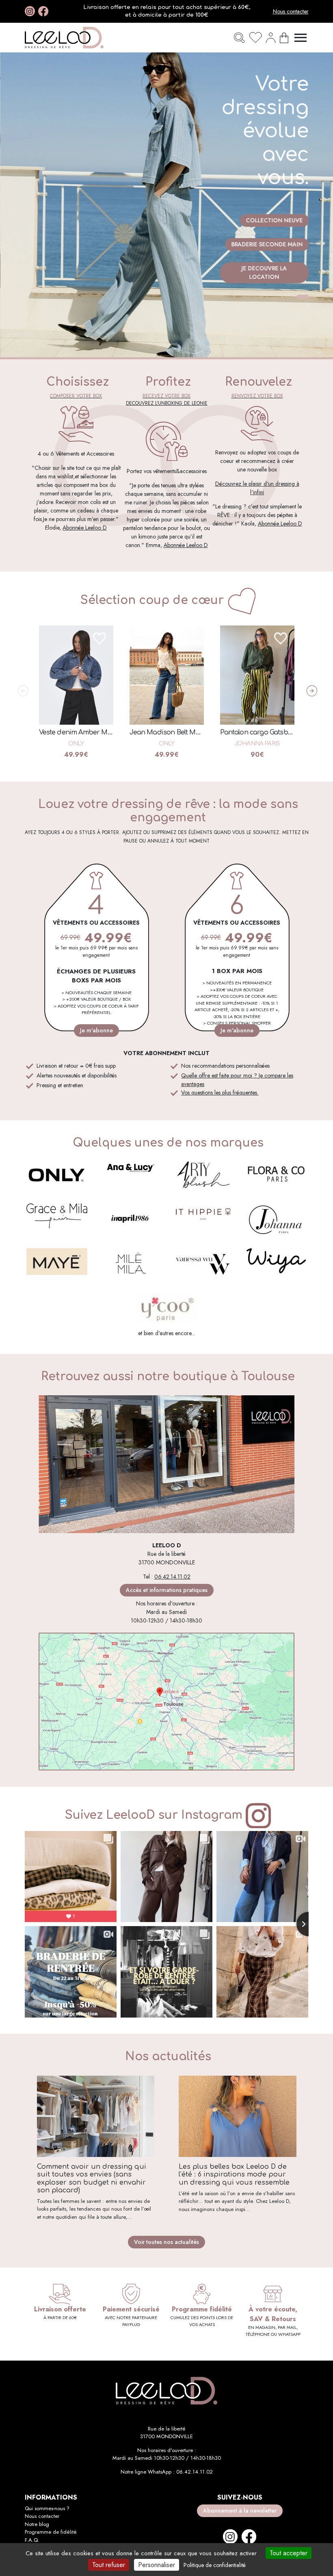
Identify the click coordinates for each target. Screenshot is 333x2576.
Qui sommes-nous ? (47, 2508)
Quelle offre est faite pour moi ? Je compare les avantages (237, 1080)
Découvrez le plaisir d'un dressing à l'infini (257, 488)
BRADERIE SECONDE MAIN (267, 244)
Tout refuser (109, 2565)
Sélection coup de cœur (152, 600)
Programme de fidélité (51, 2532)
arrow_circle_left (20, 691)
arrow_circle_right (309, 691)
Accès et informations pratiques (167, 1590)
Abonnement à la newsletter (240, 2511)
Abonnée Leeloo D (85, 528)
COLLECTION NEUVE (274, 220)
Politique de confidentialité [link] (215, 2565)
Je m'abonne (96, 1030)
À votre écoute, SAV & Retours (273, 2314)
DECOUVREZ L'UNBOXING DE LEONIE (167, 403)
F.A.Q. (32, 2540)
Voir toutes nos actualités (166, 2242)
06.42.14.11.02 (172, 1577)
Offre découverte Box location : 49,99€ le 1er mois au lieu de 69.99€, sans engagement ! (166, 11)
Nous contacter (291, 11)
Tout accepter (289, 2553)
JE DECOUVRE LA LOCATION (264, 273)
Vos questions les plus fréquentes (220, 1093)
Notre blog (37, 2524)
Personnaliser (157, 2565)
